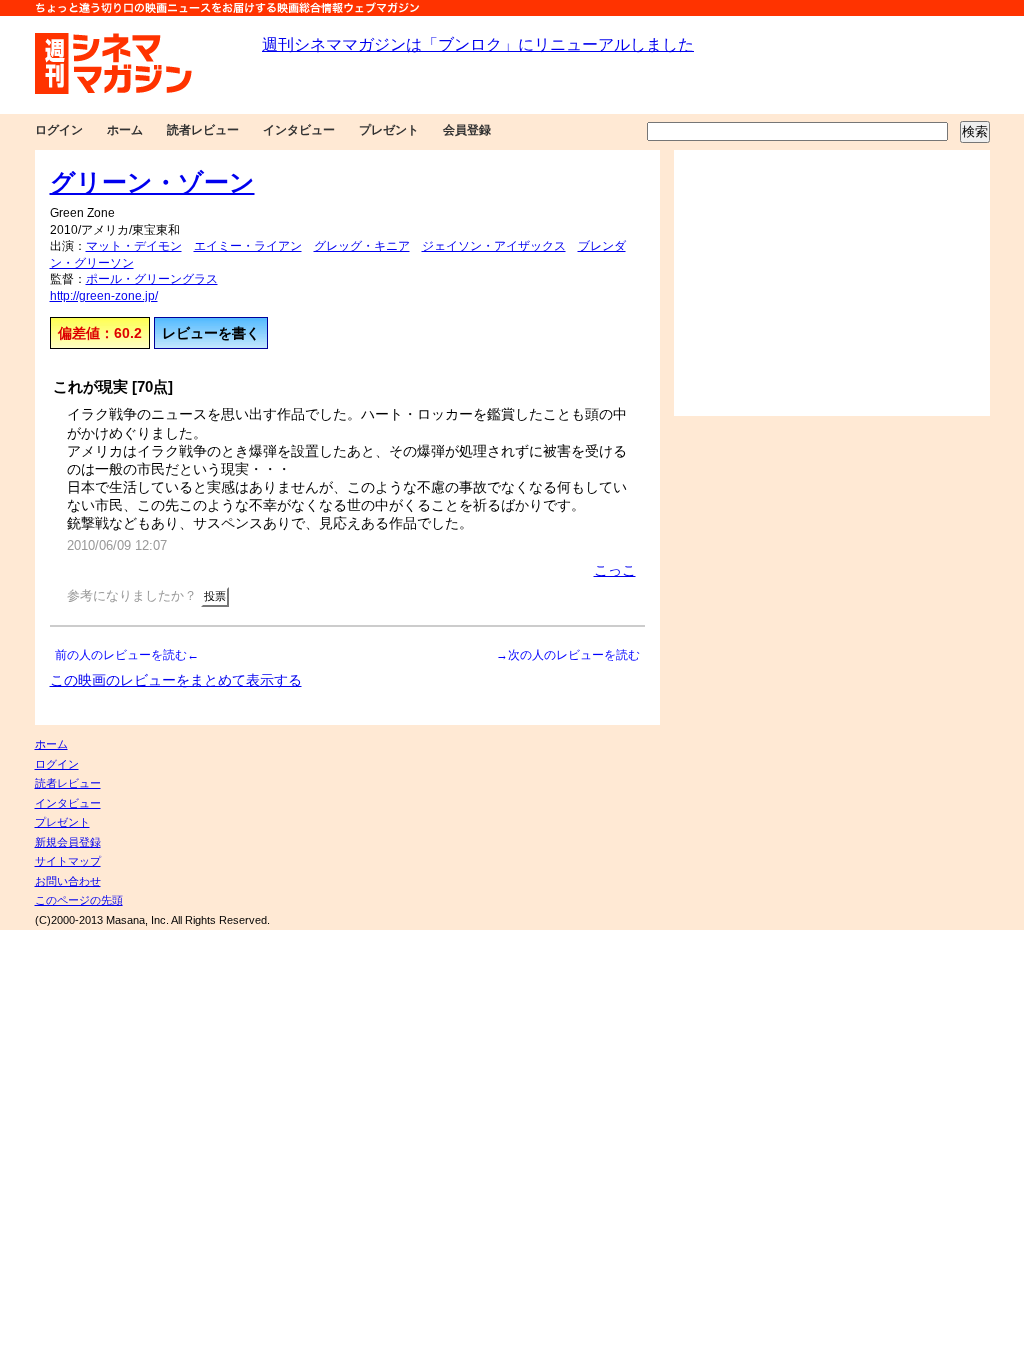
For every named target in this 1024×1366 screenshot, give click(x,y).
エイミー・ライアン (248, 246)
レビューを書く (211, 333)
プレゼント (389, 130)
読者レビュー (203, 130)
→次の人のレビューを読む (568, 655)
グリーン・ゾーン (152, 182)
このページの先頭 (79, 900)
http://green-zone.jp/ (104, 296)
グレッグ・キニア (362, 246)
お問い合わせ (68, 881)
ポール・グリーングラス (152, 279)
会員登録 (467, 130)
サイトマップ (68, 861)
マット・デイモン (134, 246)
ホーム (125, 130)
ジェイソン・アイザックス (494, 246)
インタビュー (299, 130)
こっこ (615, 570)
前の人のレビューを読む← (127, 655)
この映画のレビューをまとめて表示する (176, 680)
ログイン (59, 130)
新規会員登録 (68, 842)
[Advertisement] (832, 283)
